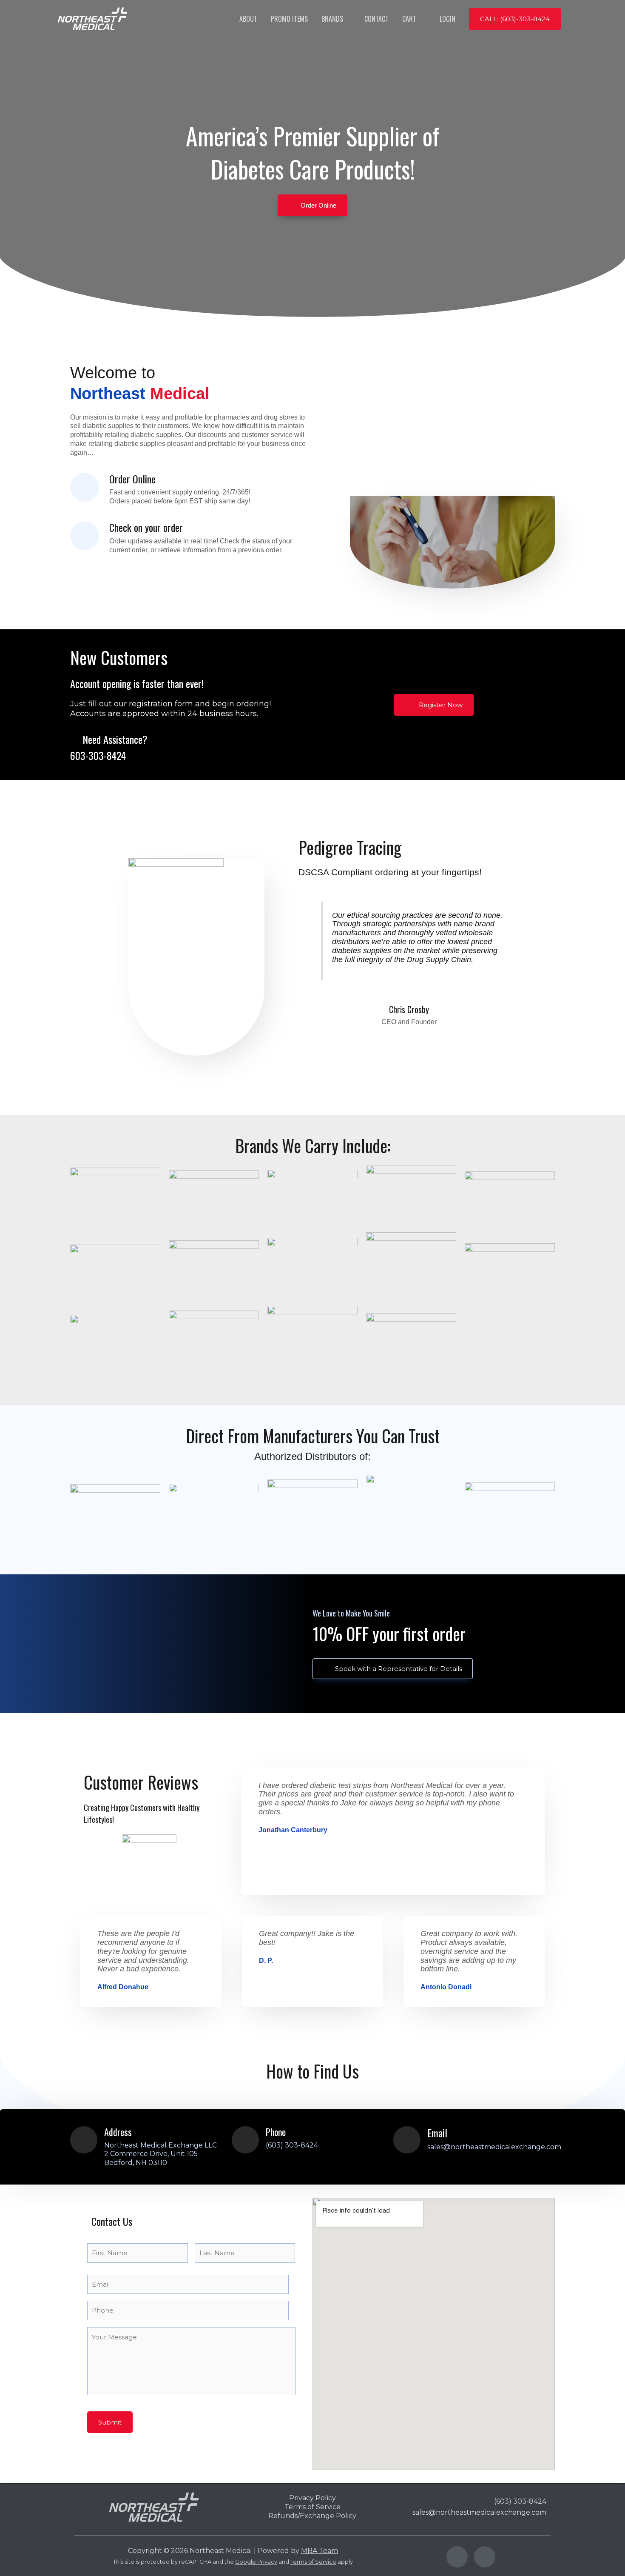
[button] (515, 19)
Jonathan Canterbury (293, 1830)
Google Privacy (256, 2562)
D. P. (266, 1961)
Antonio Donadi (446, 1987)
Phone (276, 2132)
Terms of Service (313, 2562)
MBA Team (320, 2551)
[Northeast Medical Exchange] (92, 18)
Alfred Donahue (123, 1987)
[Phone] (245, 2140)
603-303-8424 (98, 755)
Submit (110, 2422)
